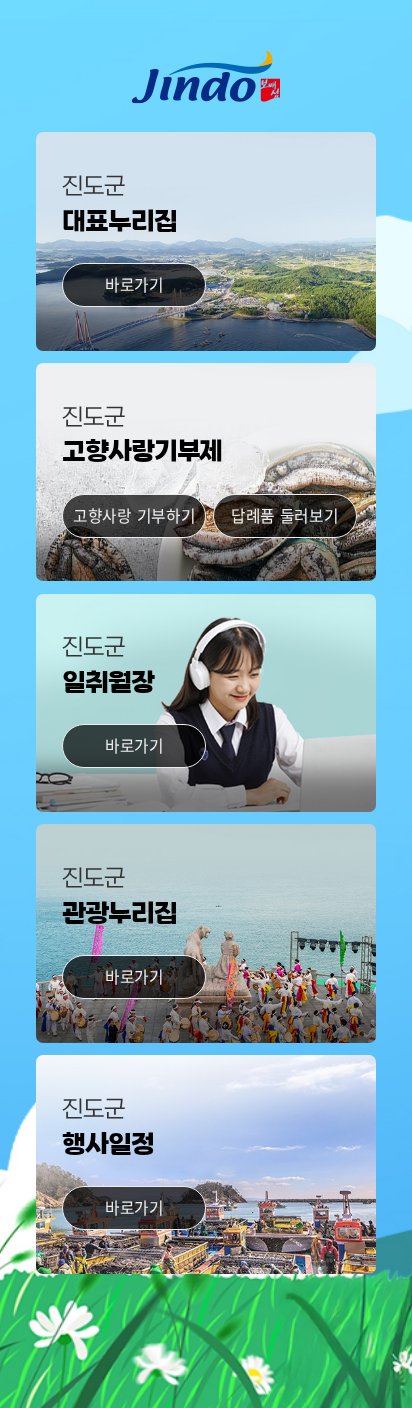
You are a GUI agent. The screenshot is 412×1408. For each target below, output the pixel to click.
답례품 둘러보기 (285, 515)
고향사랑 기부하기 (134, 515)
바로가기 (134, 284)
